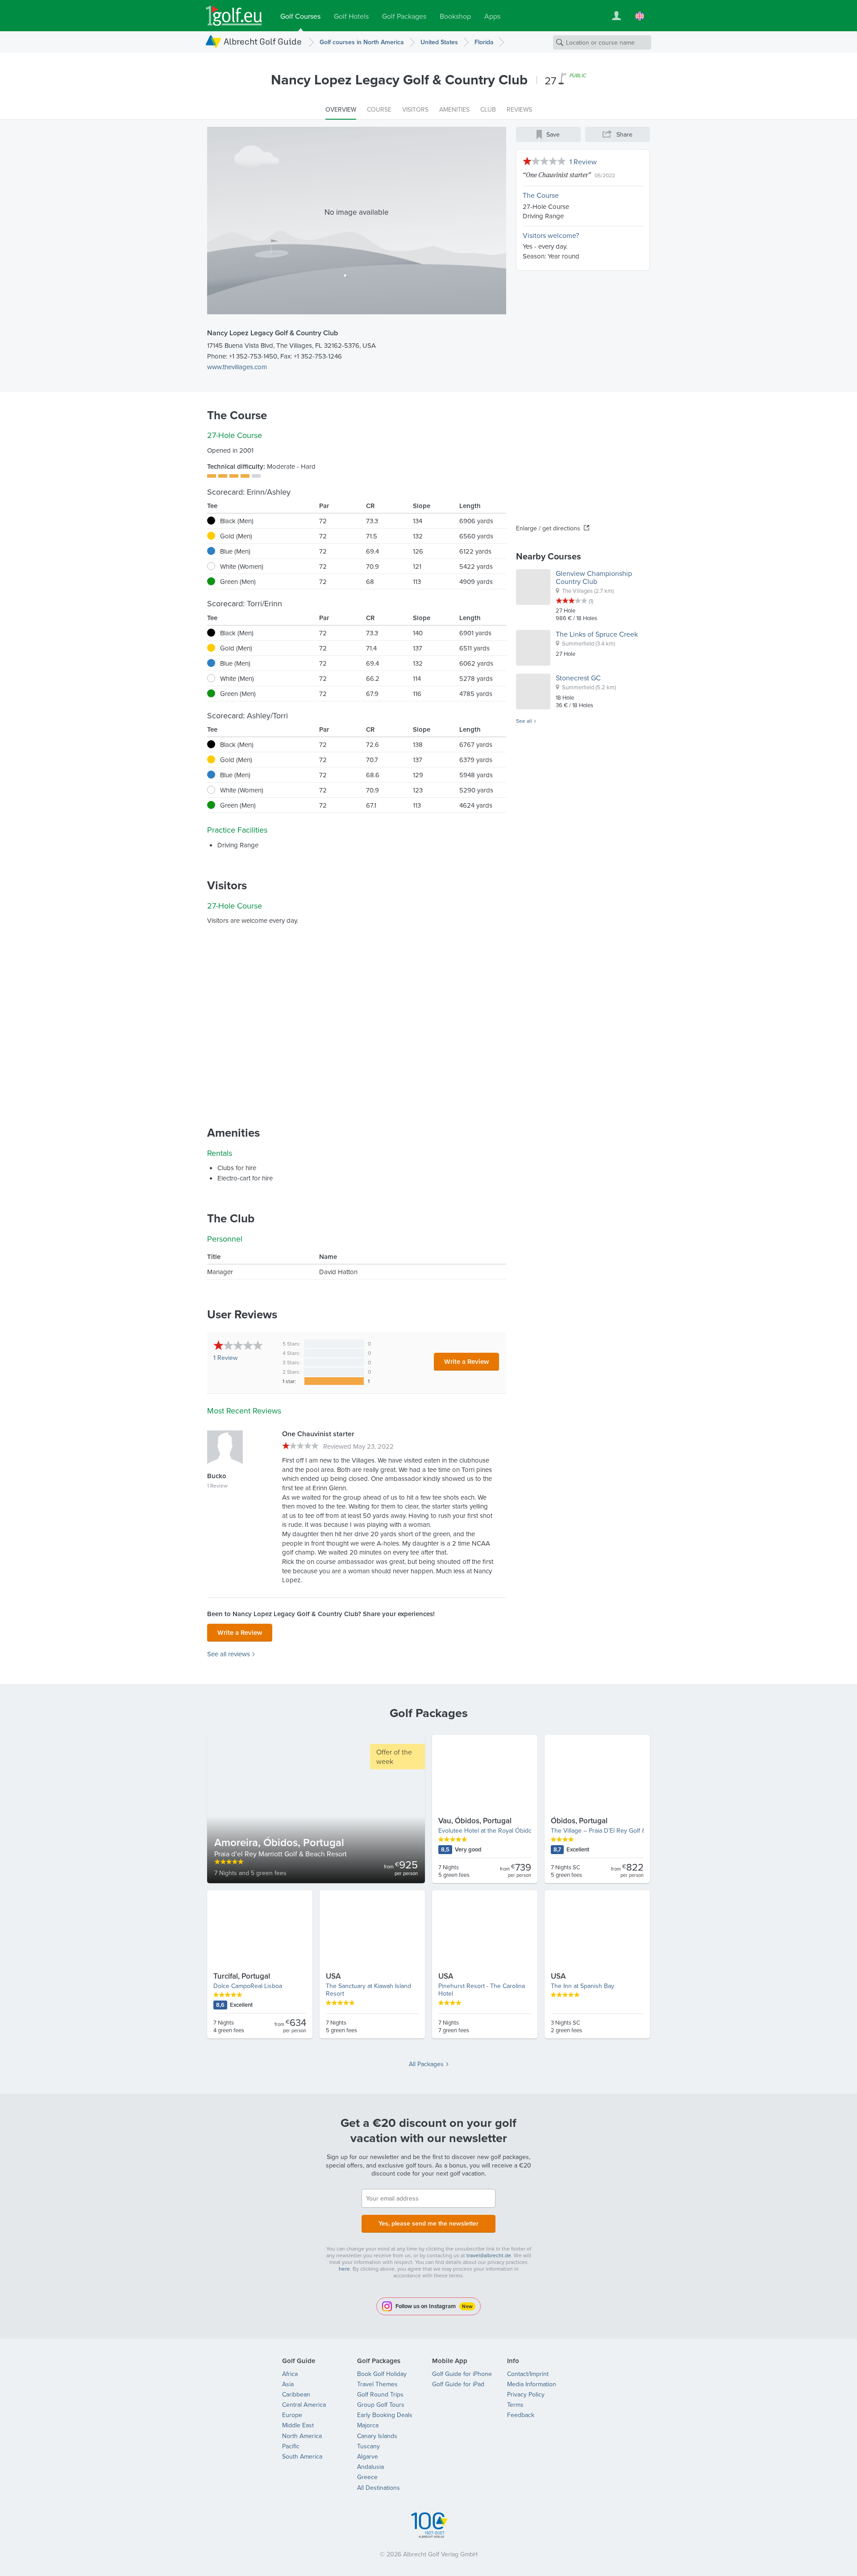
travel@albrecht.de (489, 2255)
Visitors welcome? (551, 235)
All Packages (426, 2064)
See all (524, 721)
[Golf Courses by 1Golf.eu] (234, 16)
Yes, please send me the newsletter (428, 2223)
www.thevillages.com (237, 367)
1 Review (583, 162)
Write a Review (466, 1361)
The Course (541, 195)
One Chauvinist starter (557, 175)
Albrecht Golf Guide (263, 41)
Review (225, 1358)
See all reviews (229, 1654)
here (344, 2269)
